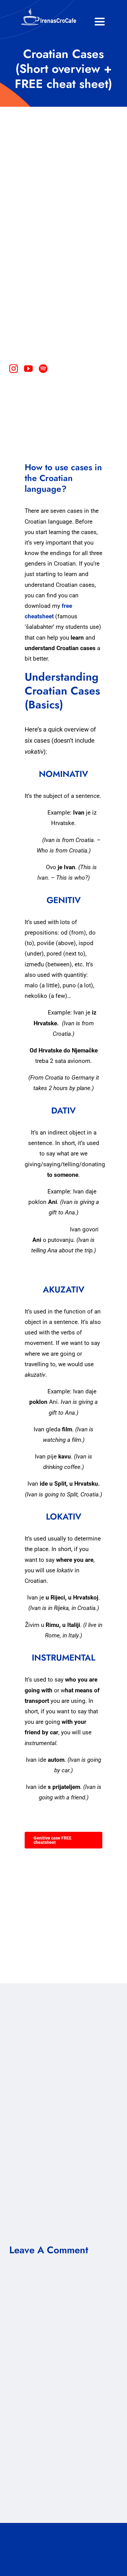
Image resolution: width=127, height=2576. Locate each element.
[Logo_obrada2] (49, 9)
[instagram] (14, 369)
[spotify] (43, 369)
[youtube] (28, 369)
